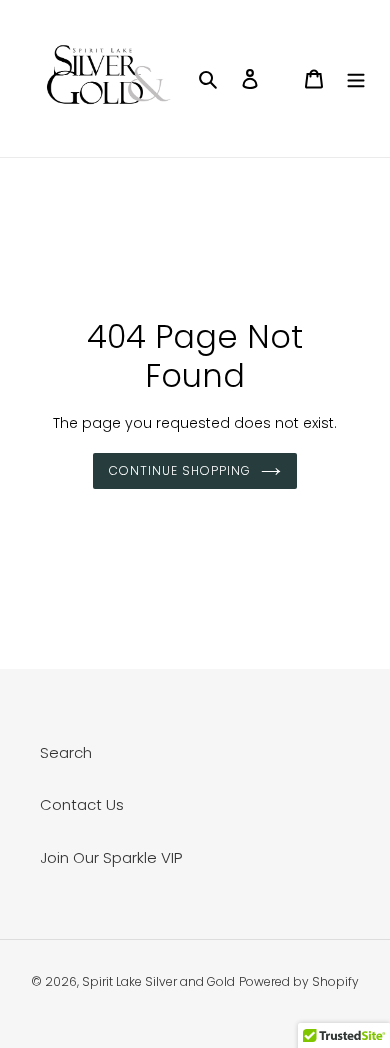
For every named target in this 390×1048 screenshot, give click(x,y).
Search (66, 752)
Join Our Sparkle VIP (111, 857)
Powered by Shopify (299, 981)
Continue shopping (180, 470)
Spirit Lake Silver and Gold (158, 981)
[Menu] (356, 78)
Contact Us (82, 804)
